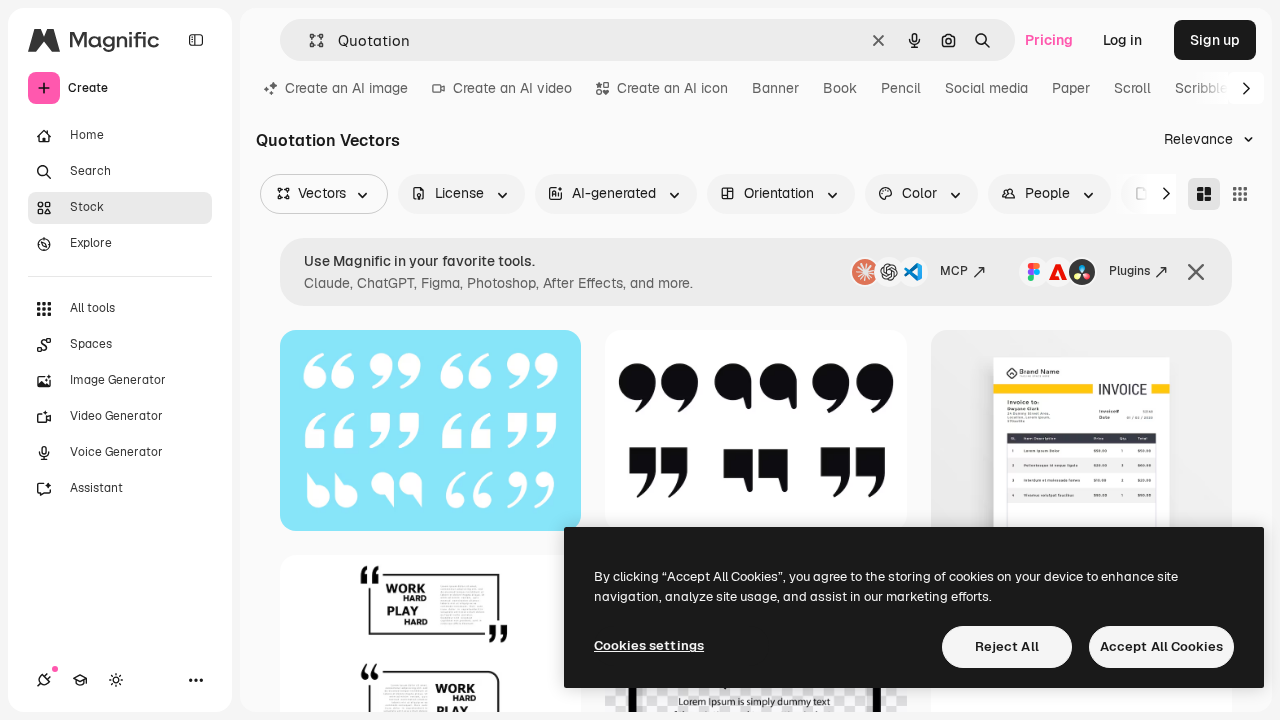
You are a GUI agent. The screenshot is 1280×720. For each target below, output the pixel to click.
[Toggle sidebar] (196, 40)
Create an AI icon (672, 88)
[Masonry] (1204, 194)
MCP (954, 271)
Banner (775, 88)
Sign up (1215, 40)
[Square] (1240, 194)
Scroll (1132, 88)
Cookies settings (649, 645)
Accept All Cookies (1161, 646)
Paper (1071, 88)
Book (840, 88)
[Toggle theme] (116, 680)
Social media (986, 88)
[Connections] (44, 680)
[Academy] (80, 680)
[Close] (1196, 272)
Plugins (1129, 271)
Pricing (1049, 40)
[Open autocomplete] (308, 40)
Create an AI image (346, 88)
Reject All (1007, 646)
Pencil (901, 88)
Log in (1122, 40)
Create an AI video (512, 88)
